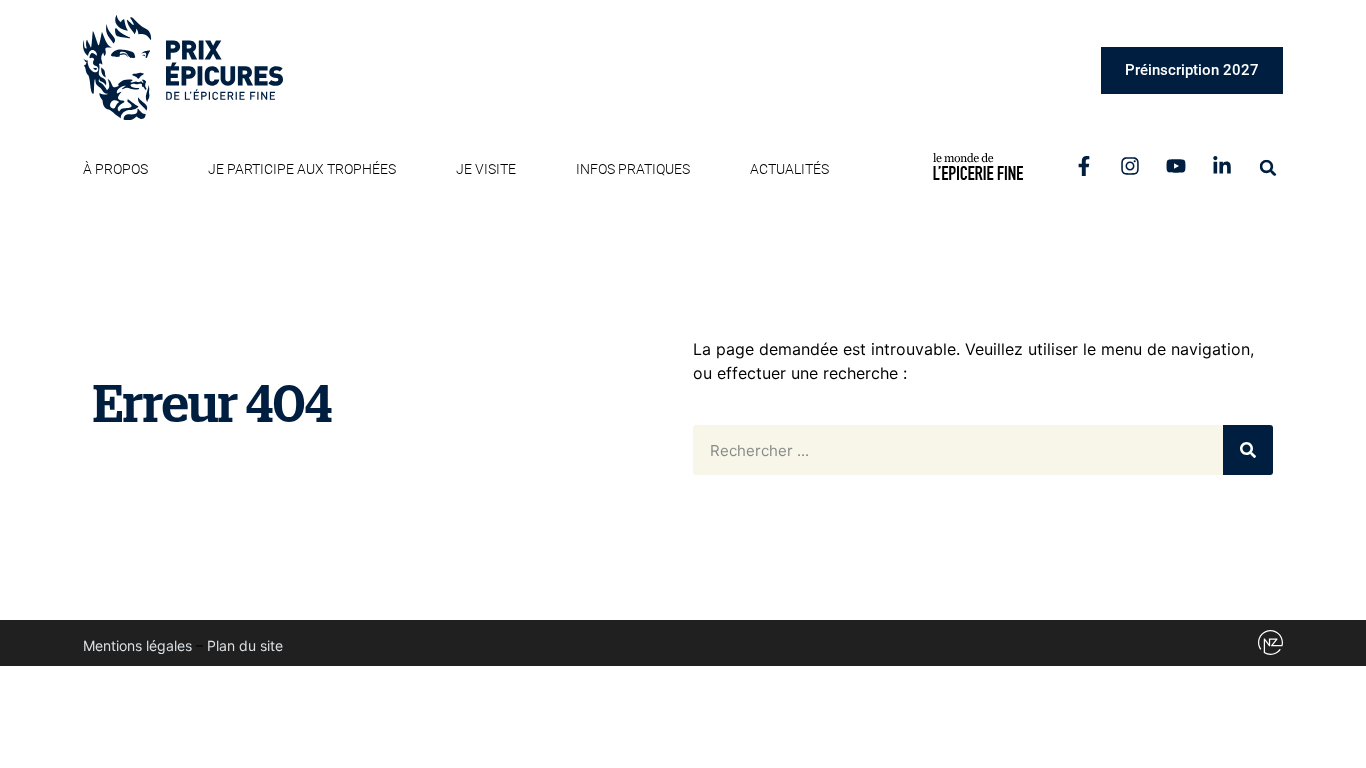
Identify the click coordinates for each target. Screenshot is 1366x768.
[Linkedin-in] (1222, 166)
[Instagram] (1130, 166)
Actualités (789, 169)
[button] (1268, 168)
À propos (115, 169)
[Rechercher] (1248, 450)
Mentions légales (137, 645)
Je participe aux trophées (302, 169)
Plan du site (245, 645)
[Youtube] (1176, 166)
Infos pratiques (633, 169)
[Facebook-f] (1084, 166)
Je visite (486, 169)
